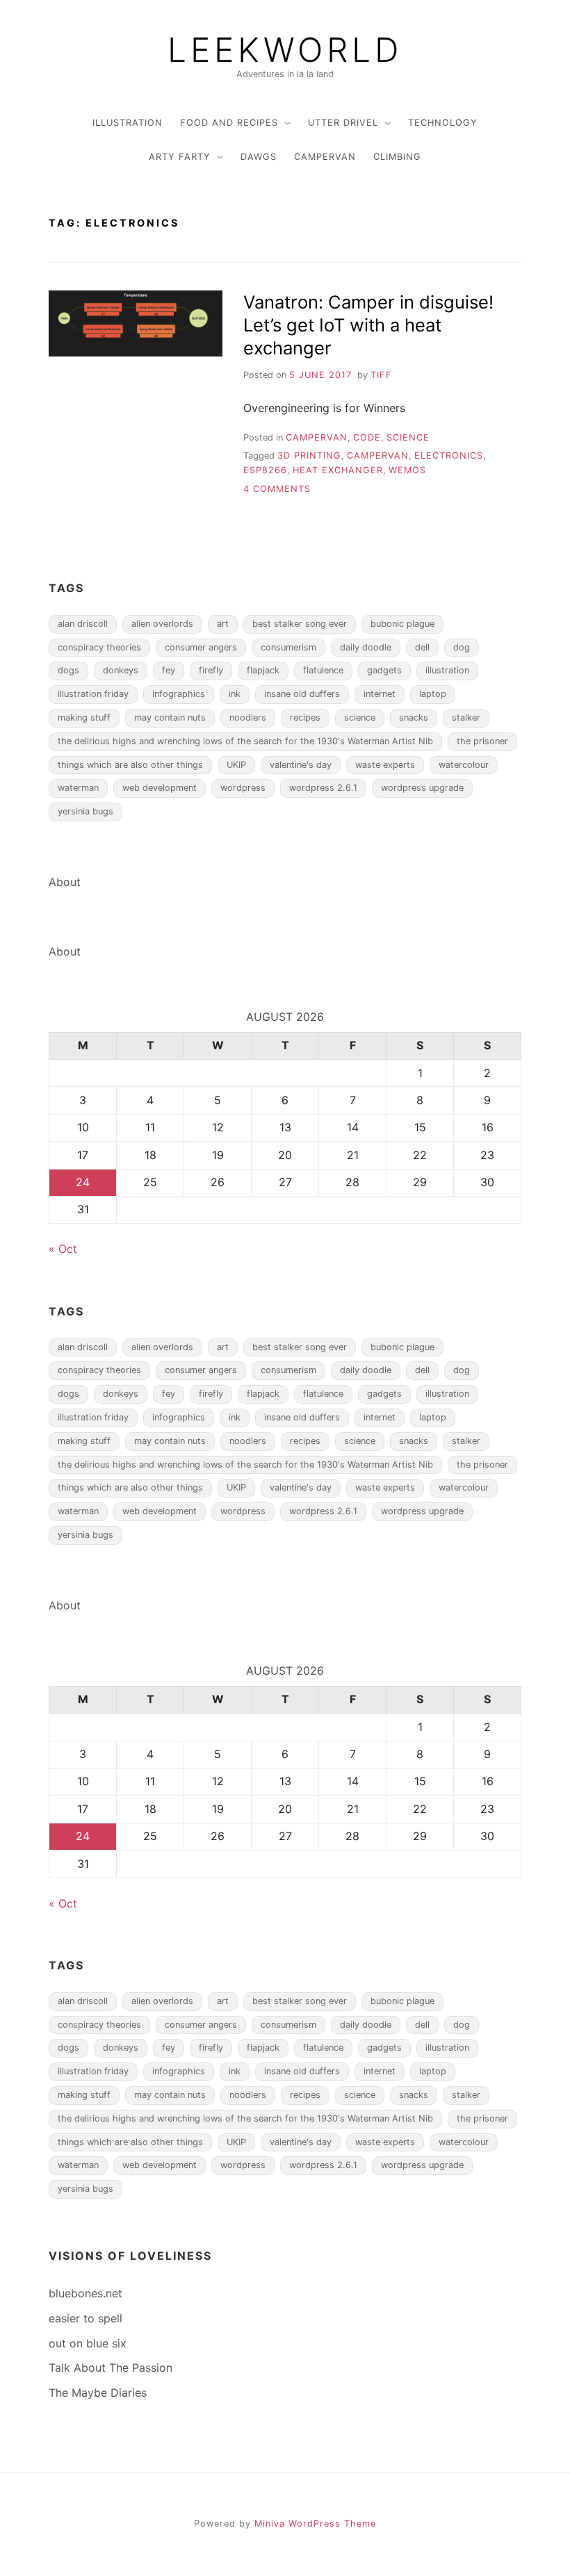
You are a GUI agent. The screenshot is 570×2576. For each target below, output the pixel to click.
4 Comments (277, 489)
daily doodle (366, 647)
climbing (397, 157)
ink (235, 694)
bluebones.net (85, 2293)
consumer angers (201, 647)
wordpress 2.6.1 (323, 788)
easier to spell (85, 2318)
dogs (68, 670)
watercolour (464, 765)
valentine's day (301, 765)
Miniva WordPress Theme (315, 2524)
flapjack (263, 670)
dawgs (259, 157)
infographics (179, 694)
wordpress (243, 788)
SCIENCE (408, 437)
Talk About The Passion (111, 2368)
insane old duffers (302, 694)
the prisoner (482, 741)
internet (380, 694)
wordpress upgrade (422, 788)
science (360, 717)
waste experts (385, 765)
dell (422, 647)
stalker (466, 717)
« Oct (63, 1249)
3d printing (309, 456)
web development (160, 788)
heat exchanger (338, 470)
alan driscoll (83, 624)
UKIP (236, 765)
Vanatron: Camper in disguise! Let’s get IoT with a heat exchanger (368, 325)
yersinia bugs (85, 811)
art (223, 624)
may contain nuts (170, 717)
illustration (128, 123)
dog (462, 647)
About (65, 882)
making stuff (84, 717)
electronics (449, 456)
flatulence (323, 670)
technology (443, 123)
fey (169, 670)
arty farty (180, 157)
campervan (378, 456)
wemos (407, 470)
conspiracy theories (99, 647)
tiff (381, 375)
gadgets (384, 670)
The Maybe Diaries (98, 2393)
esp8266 (265, 470)
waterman (78, 788)
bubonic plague (402, 624)
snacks (414, 717)
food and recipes (229, 123)
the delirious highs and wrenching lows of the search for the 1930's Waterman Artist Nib (245, 741)
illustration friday (93, 694)
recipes (305, 717)
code (367, 437)
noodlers (248, 717)
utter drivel (343, 123)
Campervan (325, 157)
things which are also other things (130, 765)
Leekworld (285, 50)
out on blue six (88, 2343)
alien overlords (162, 624)
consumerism (288, 647)
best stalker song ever (300, 624)
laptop (433, 694)
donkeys (121, 670)
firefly (211, 670)
